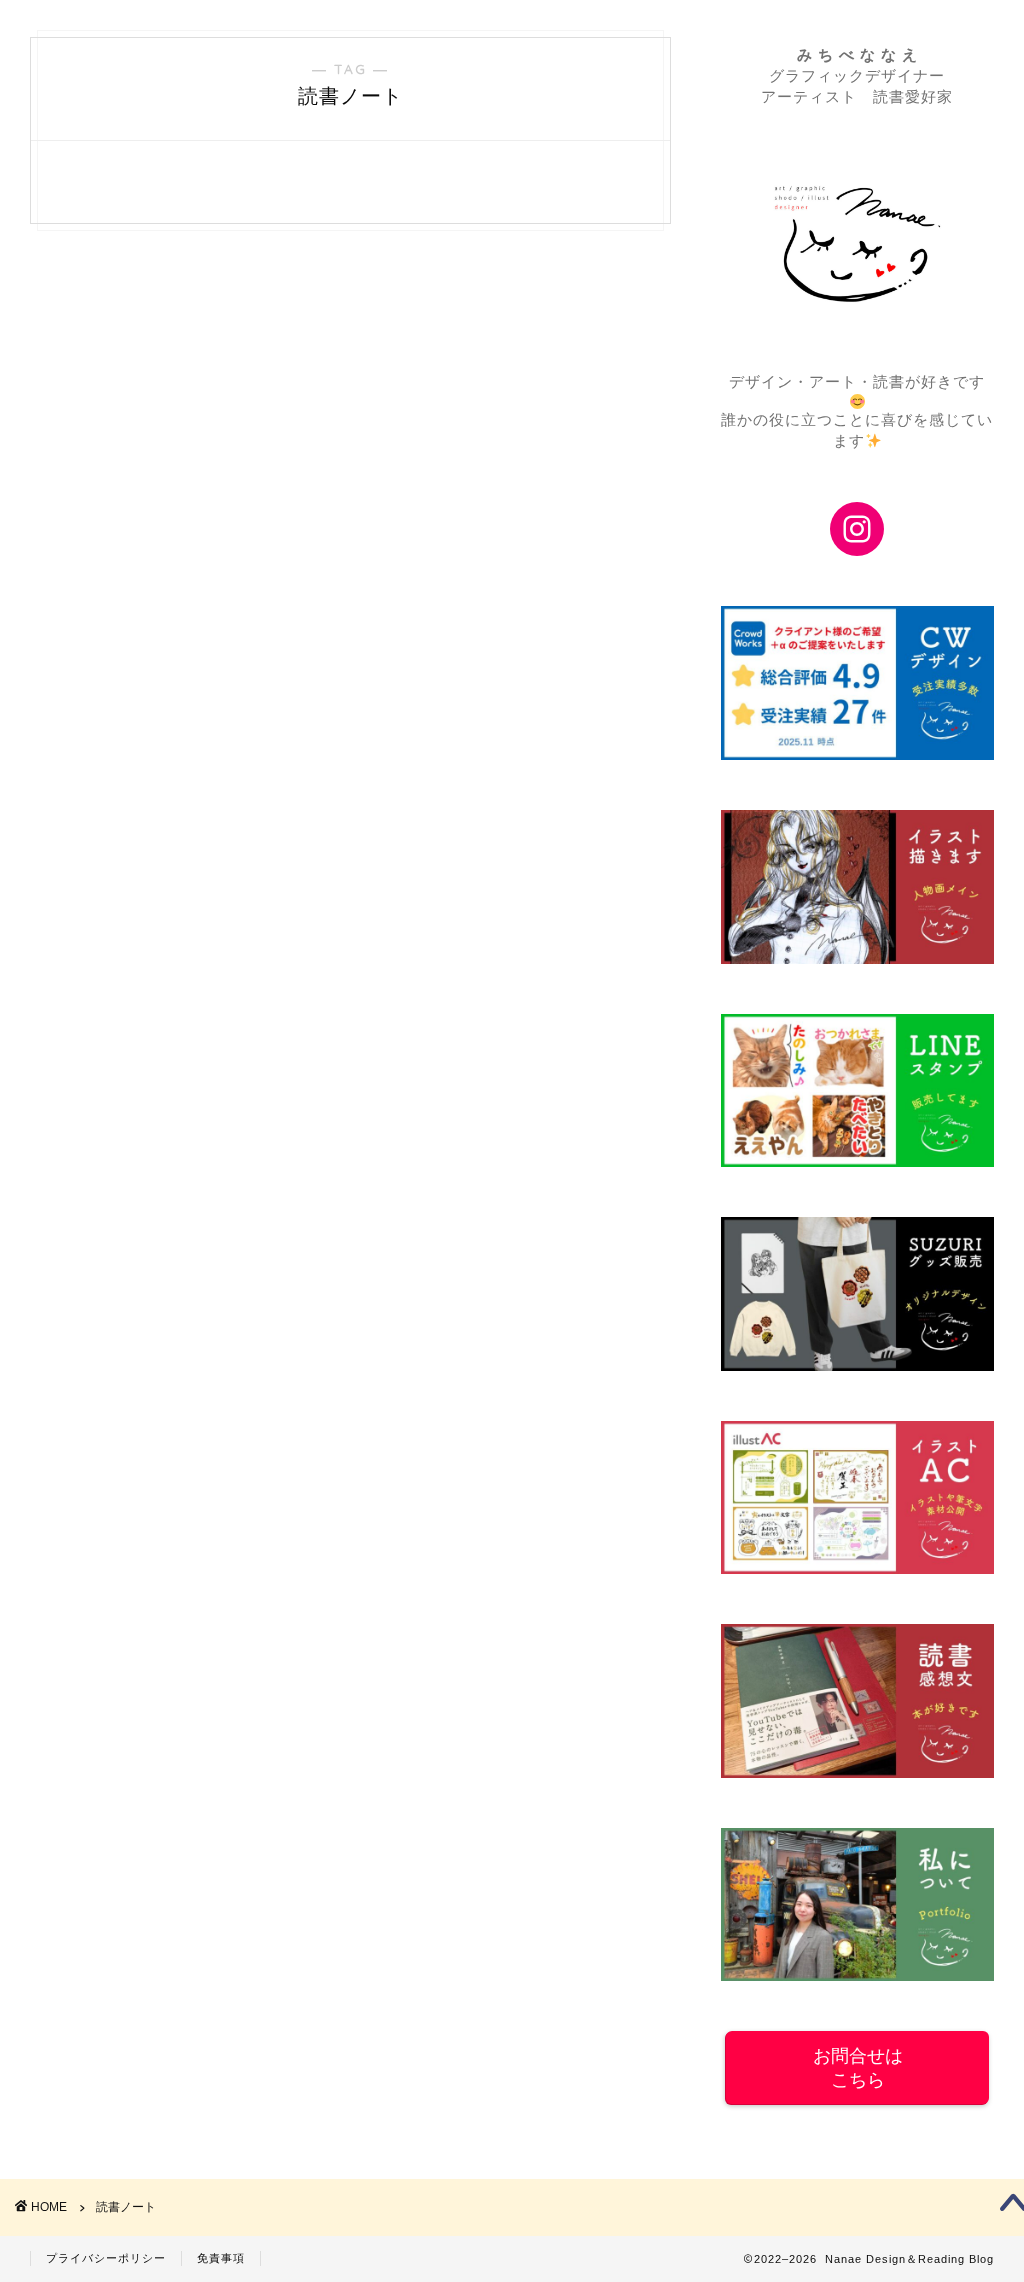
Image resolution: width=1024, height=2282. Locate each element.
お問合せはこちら (857, 2068)
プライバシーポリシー (106, 2258)
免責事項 (221, 2258)
